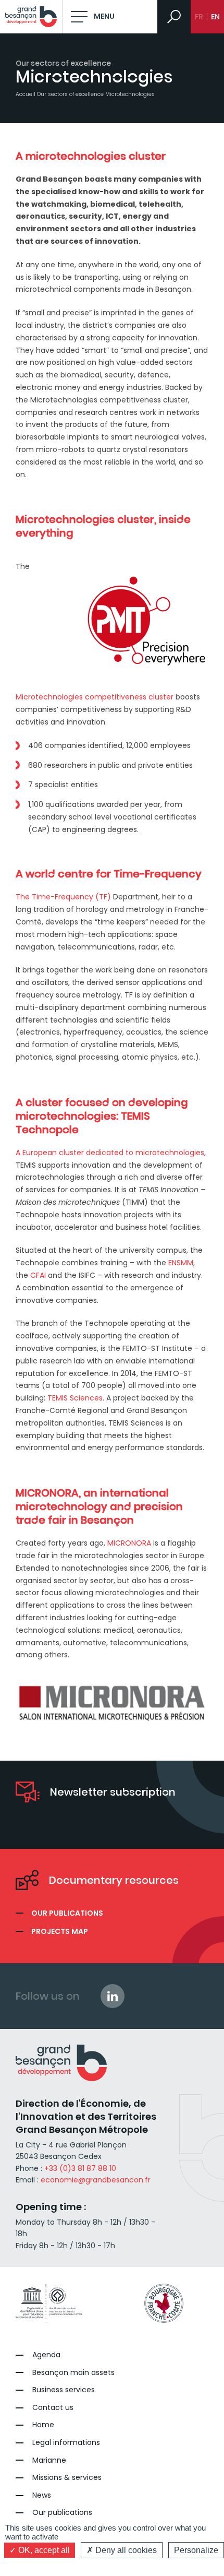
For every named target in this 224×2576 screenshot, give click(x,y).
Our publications (67, 1913)
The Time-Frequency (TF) (63, 897)
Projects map (60, 1931)
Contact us (53, 2408)
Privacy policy (112, 2565)
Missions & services (67, 2478)
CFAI (38, 1275)
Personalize (196, 2550)
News (42, 2495)
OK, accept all (43, 2550)
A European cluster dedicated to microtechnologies (110, 1153)
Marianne (49, 2460)
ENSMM (181, 1263)
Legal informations (66, 2443)
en (215, 17)
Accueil (26, 94)
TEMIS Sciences (75, 1398)
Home (43, 2425)
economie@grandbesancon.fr (96, 2180)
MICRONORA (129, 1543)
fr (199, 17)
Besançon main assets (73, 2373)
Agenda (46, 2355)
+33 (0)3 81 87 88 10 (80, 2168)
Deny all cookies (125, 2550)
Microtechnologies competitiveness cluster (95, 697)
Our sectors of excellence (70, 94)
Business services (64, 2390)
